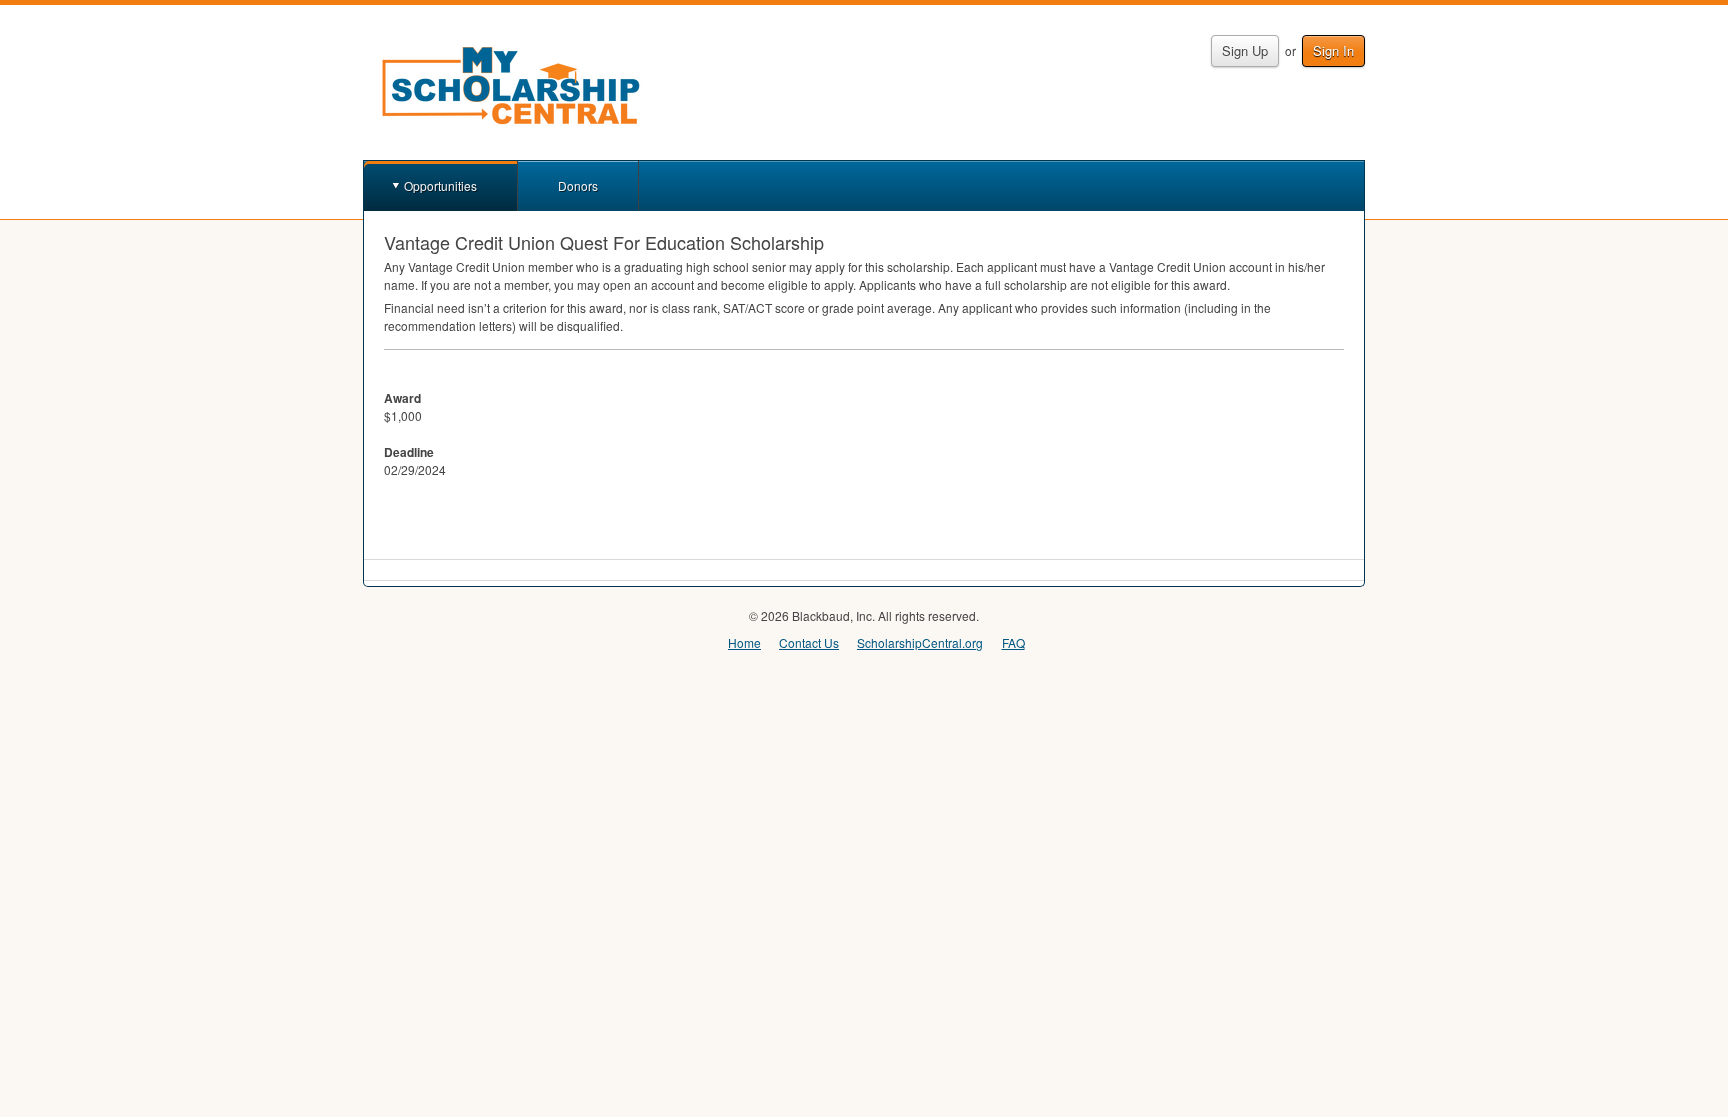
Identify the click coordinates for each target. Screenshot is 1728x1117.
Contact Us (809, 642)
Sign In (1333, 50)
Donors (578, 185)
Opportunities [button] (440, 185)
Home (744, 642)
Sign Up (1245, 50)
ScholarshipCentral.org (920, 642)
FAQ (1013, 642)
